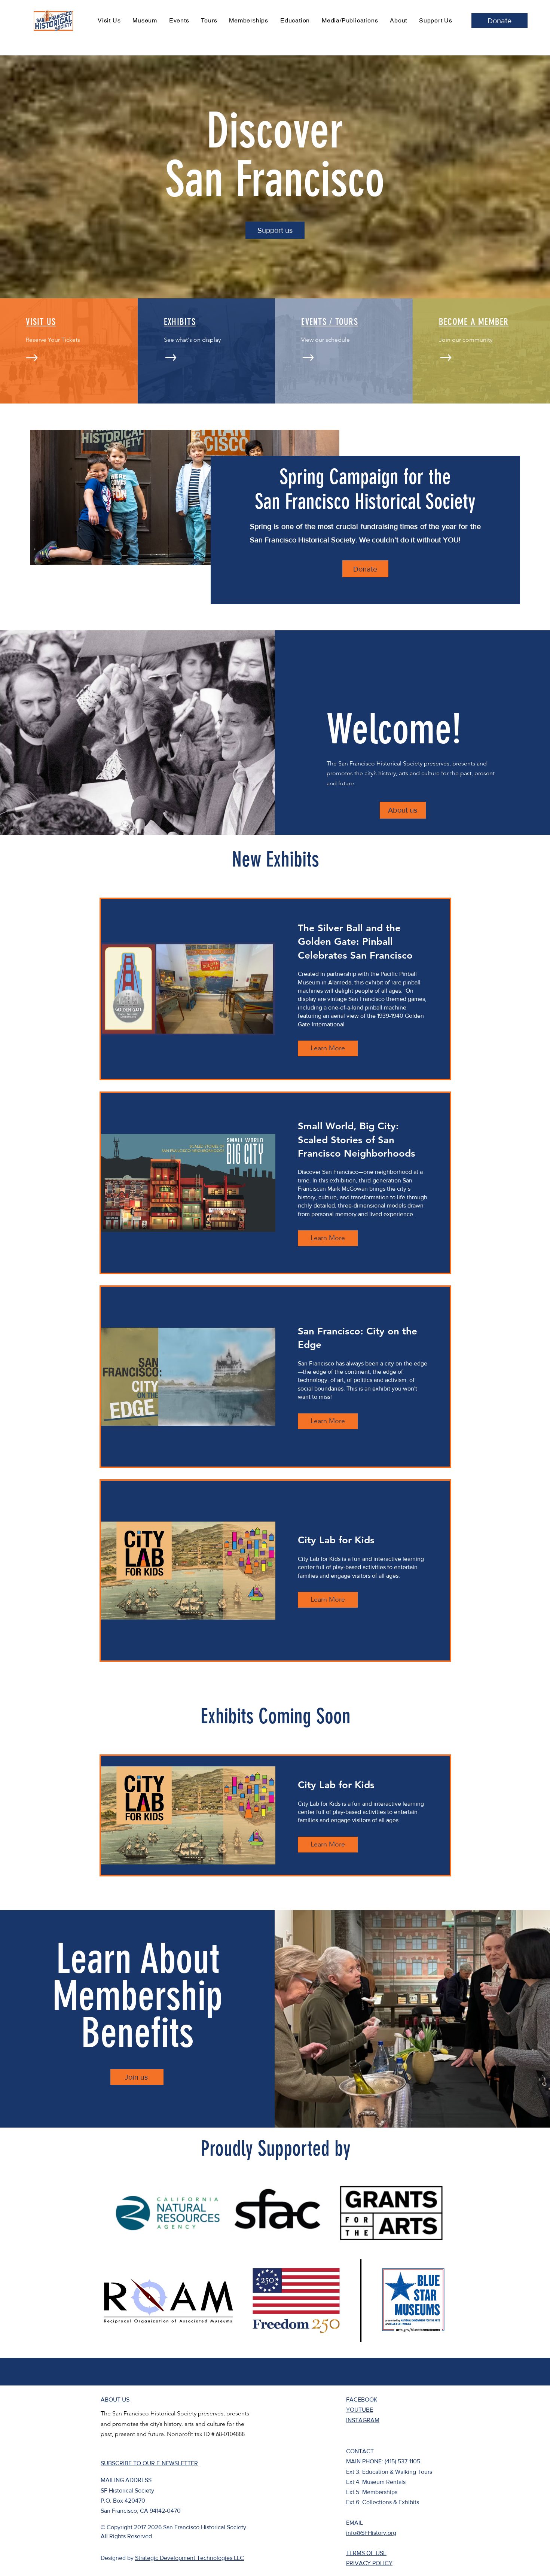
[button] (168, 2213)
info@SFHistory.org (371, 2533)
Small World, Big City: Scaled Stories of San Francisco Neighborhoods (357, 1140)
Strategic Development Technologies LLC (190, 2558)
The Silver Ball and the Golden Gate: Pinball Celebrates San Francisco (355, 942)
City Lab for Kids (336, 1540)
